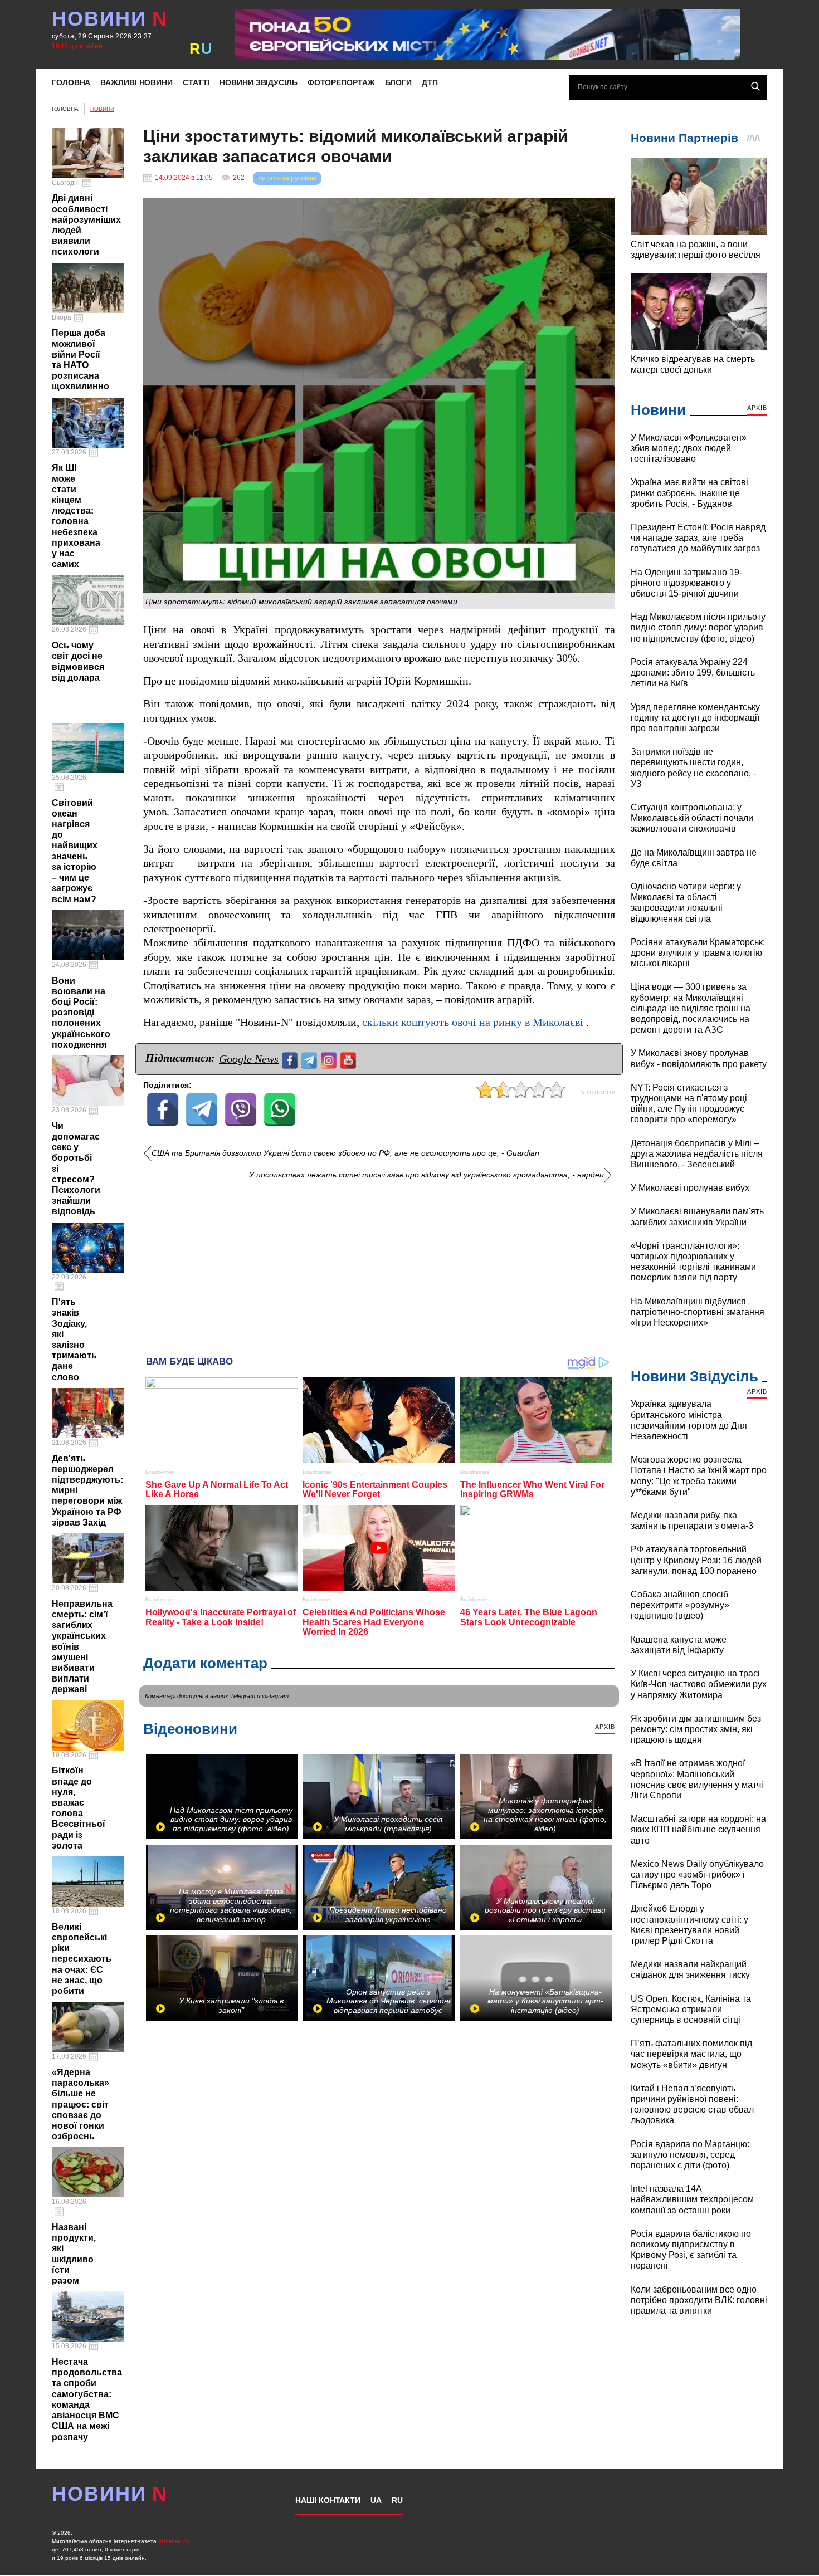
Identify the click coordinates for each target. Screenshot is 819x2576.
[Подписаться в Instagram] (330, 1059)
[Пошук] (755, 86)
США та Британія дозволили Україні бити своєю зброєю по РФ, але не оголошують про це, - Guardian (345, 1153)
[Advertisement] (379, 1264)
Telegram (243, 1696)
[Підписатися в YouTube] (350, 1059)
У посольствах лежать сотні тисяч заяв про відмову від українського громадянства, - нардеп (426, 1175)
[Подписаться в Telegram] (311, 1059)
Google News (249, 1059)
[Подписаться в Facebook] (291, 1059)
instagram (275, 1696)
